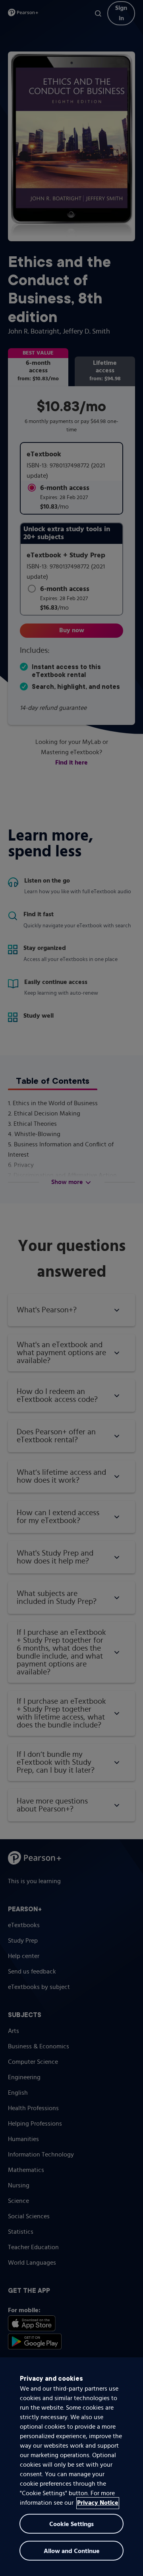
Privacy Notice (98, 2503)
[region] (71, 2467)
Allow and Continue (72, 2551)
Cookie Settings (71, 2525)
